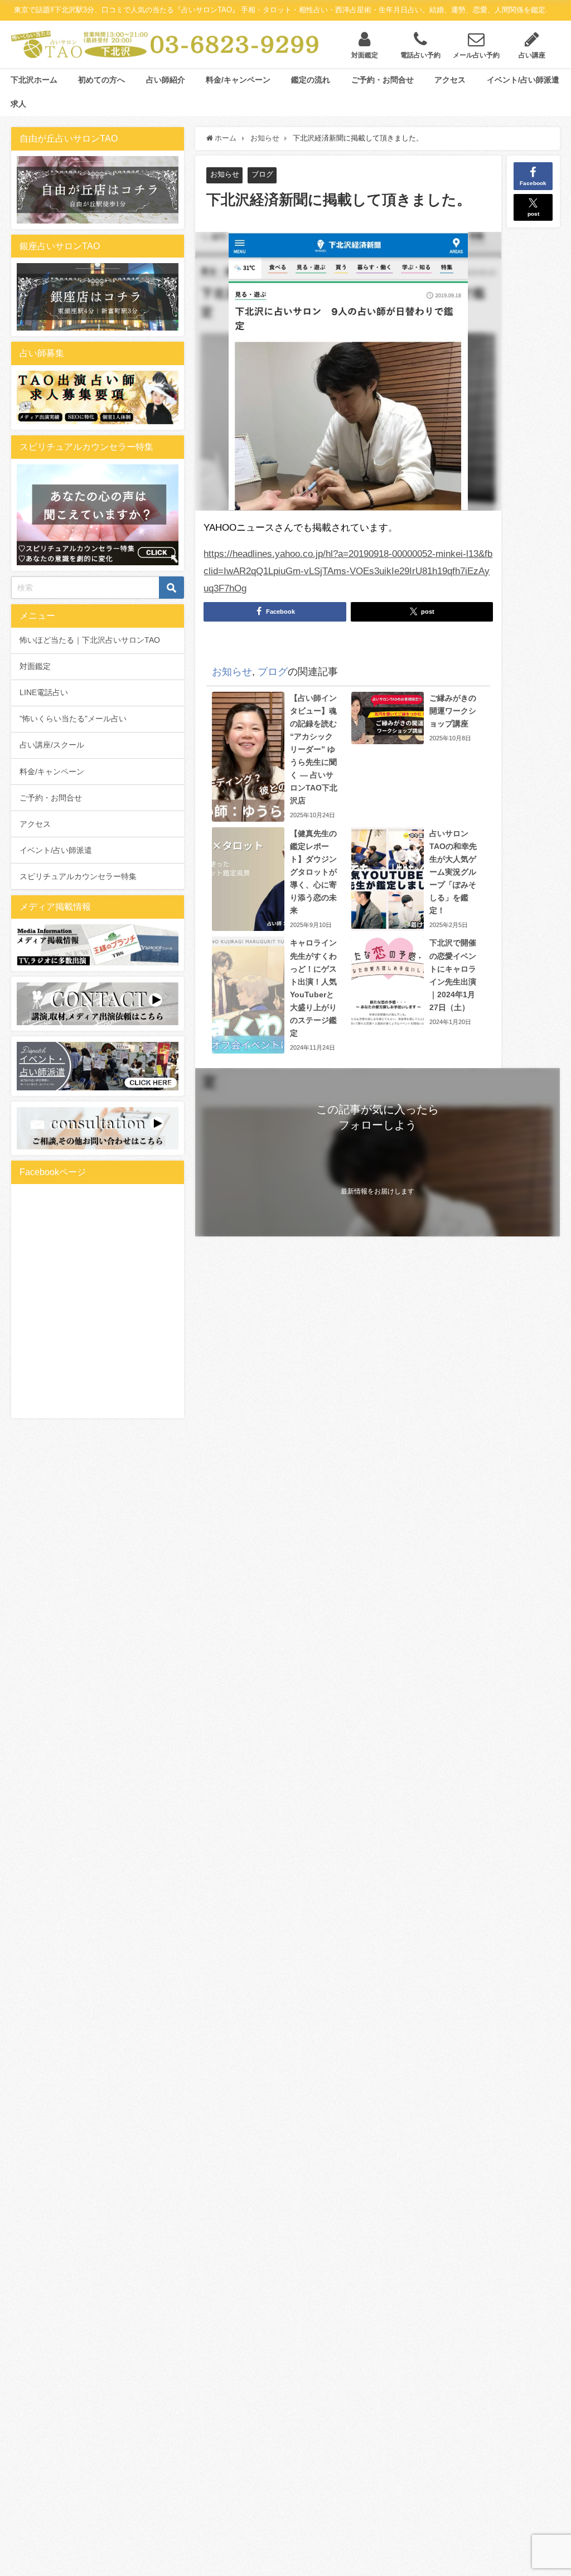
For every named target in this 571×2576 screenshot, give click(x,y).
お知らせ (225, 174)
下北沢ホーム (34, 80)
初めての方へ (101, 80)
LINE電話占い (44, 692)
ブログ (262, 174)
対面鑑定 (35, 666)
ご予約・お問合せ (383, 80)
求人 (18, 104)
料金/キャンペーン (238, 80)
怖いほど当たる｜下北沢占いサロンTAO (90, 640)
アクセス (450, 80)
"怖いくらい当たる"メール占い (73, 719)
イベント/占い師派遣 (523, 80)
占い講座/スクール (52, 745)
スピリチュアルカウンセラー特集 (78, 876)
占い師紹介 (166, 80)
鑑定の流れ (311, 80)
